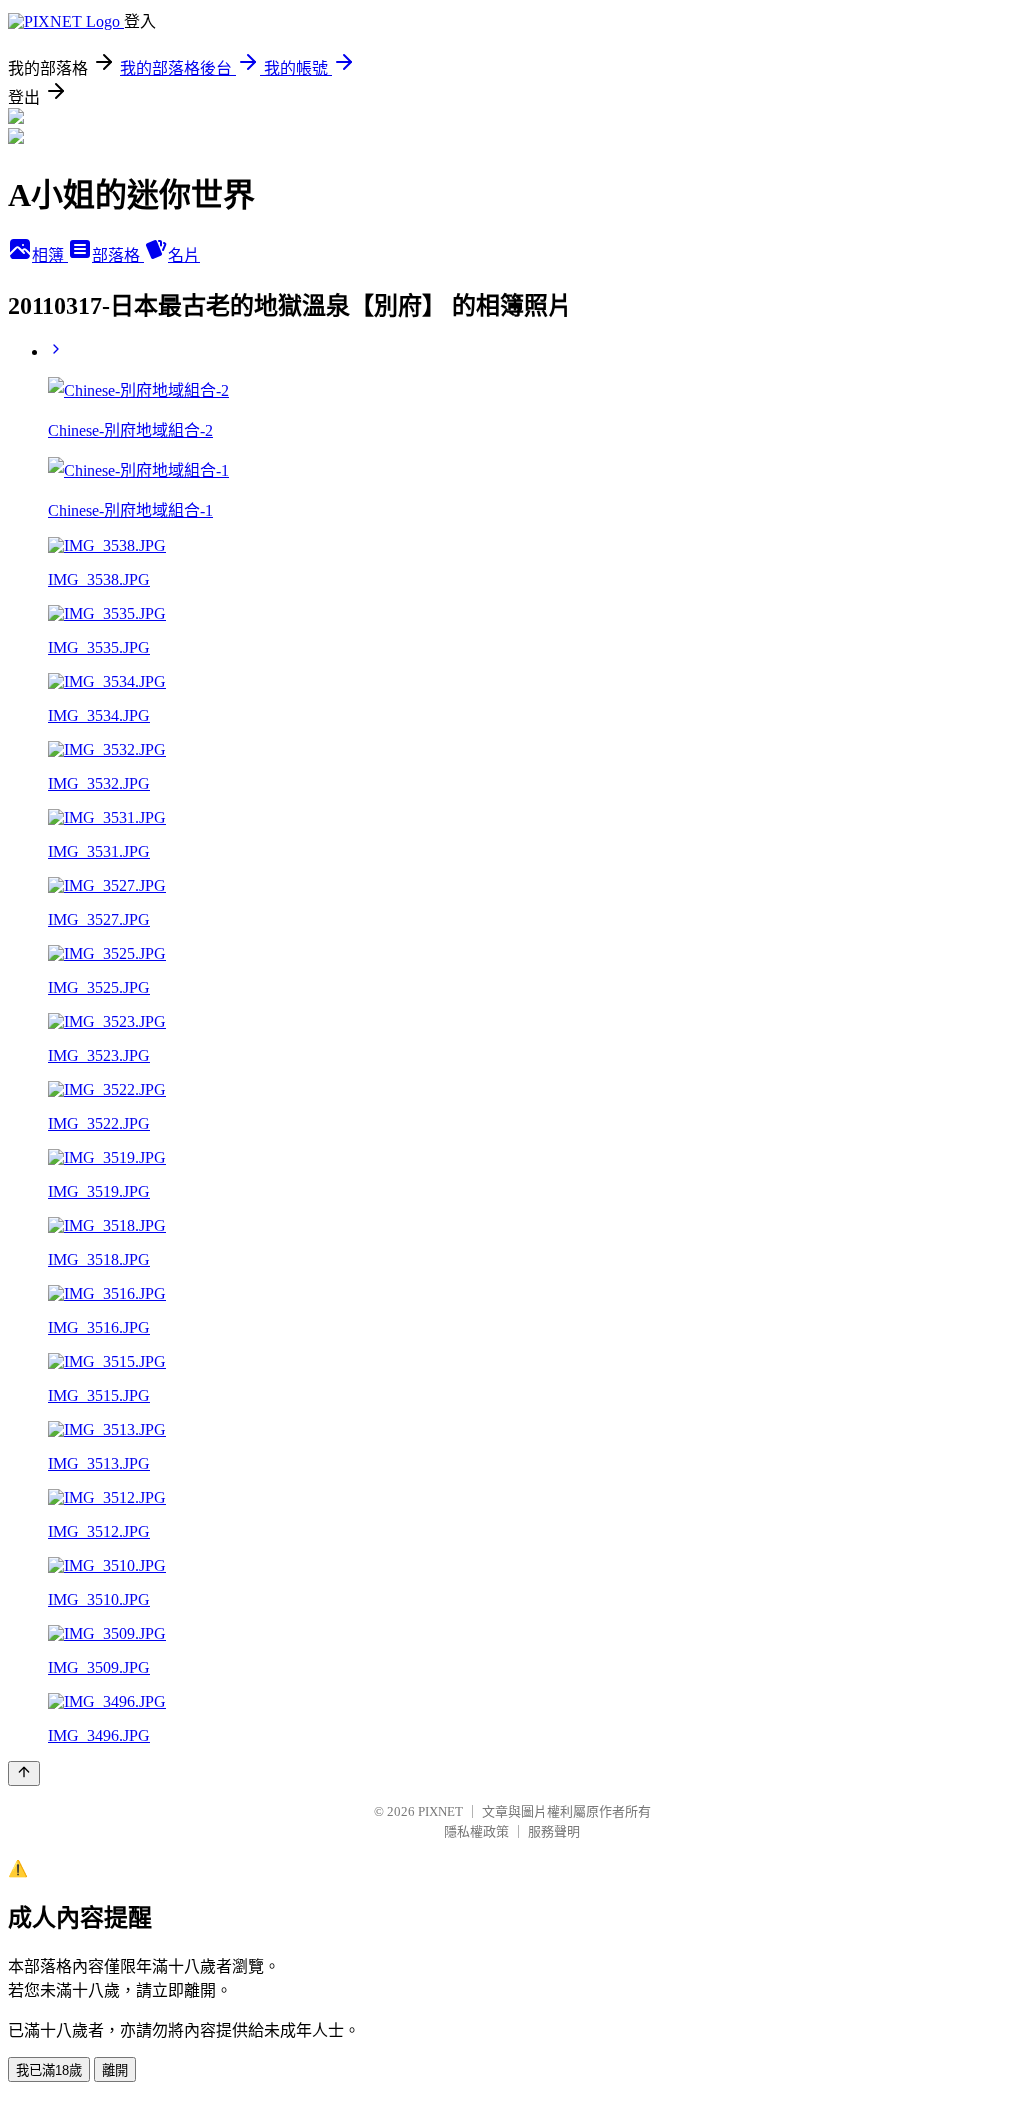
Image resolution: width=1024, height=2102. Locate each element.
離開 (115, 2070)
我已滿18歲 (49, 2070)
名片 (184, 255)
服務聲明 (554, 1831)
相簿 (50, 255)
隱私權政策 (476, 1831)
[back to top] (24, 1773)
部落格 (118, 255)
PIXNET (440, 1811)
